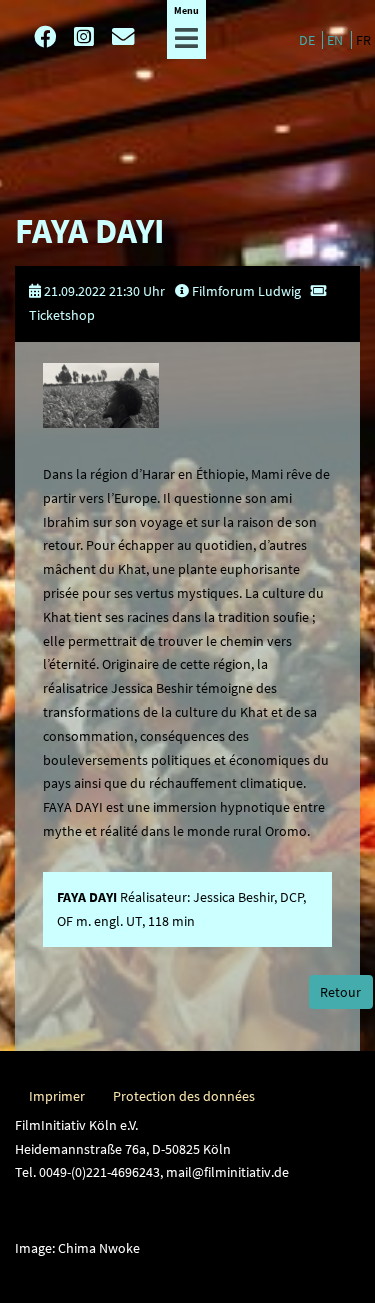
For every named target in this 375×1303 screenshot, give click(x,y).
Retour (340, 992)
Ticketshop (62, 315)
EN (336, 40)
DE (308, 40)
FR (363, 40)
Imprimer (57, 1096)
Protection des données (184, 1096)
